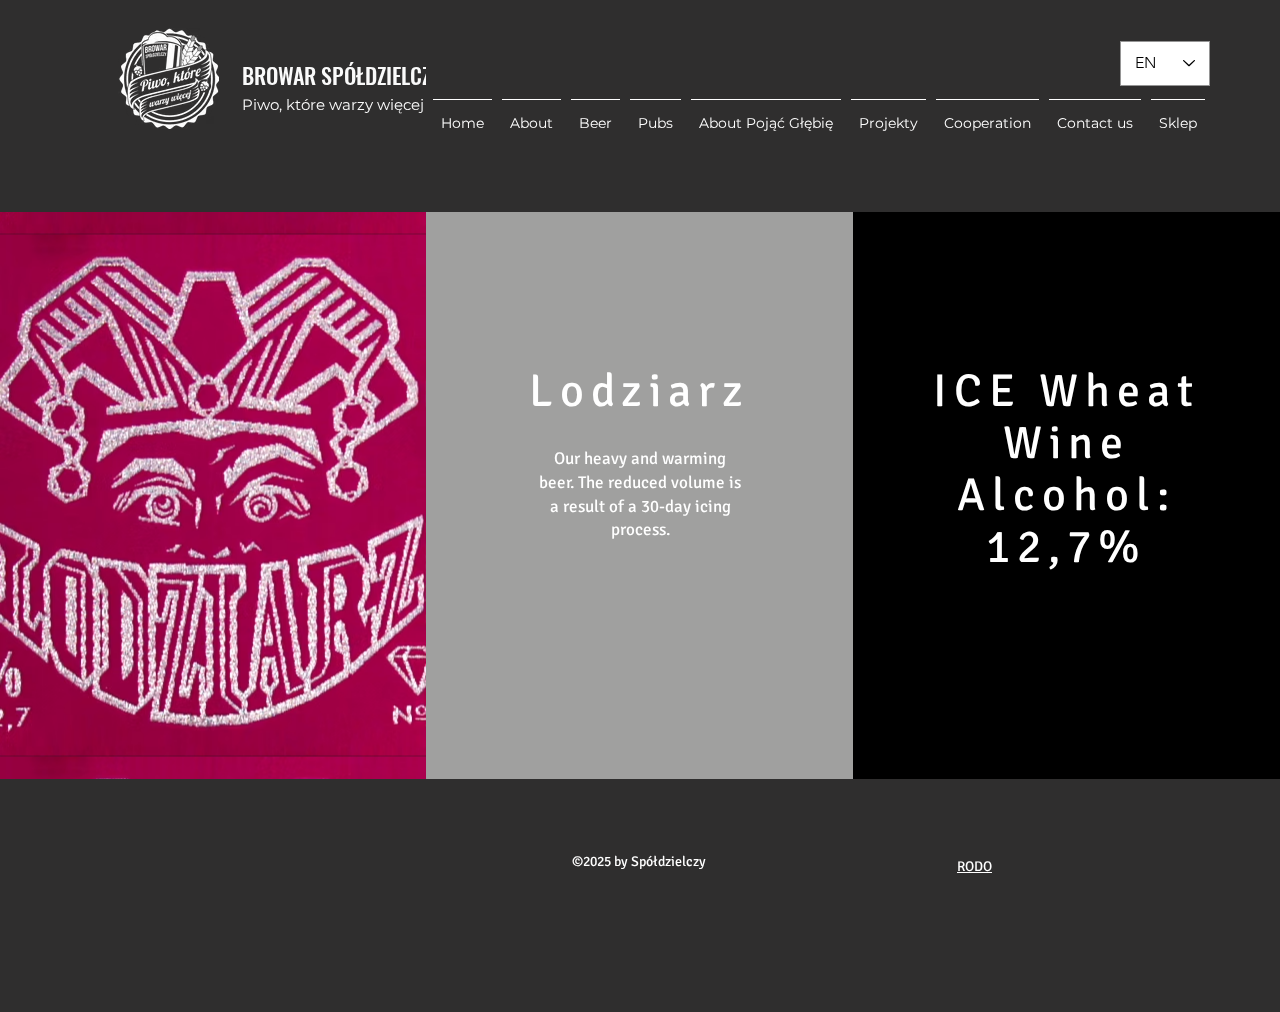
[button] (888, 114)
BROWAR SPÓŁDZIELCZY (342, 75)
